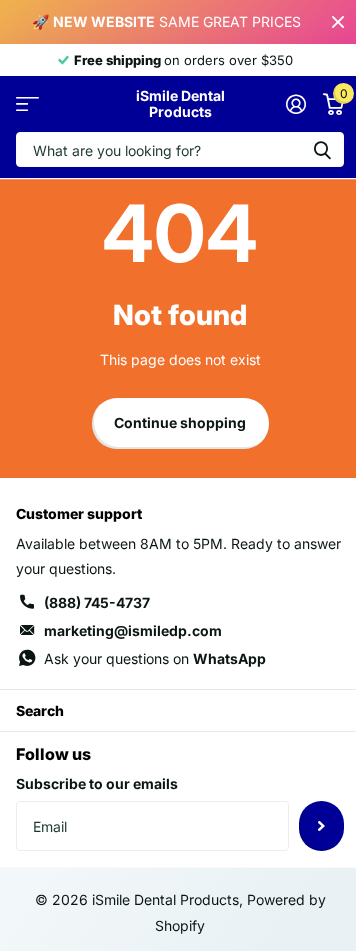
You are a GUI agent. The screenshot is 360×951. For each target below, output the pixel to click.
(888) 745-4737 (97, 602)
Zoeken (322, 149)
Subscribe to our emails (97, 783)
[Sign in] (295, 104)
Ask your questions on (155, 658)
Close (338, 22)
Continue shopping (180, 422)
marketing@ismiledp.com (133, 630)
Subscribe (321, 826)
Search (40, 710)
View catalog (27, 104)
